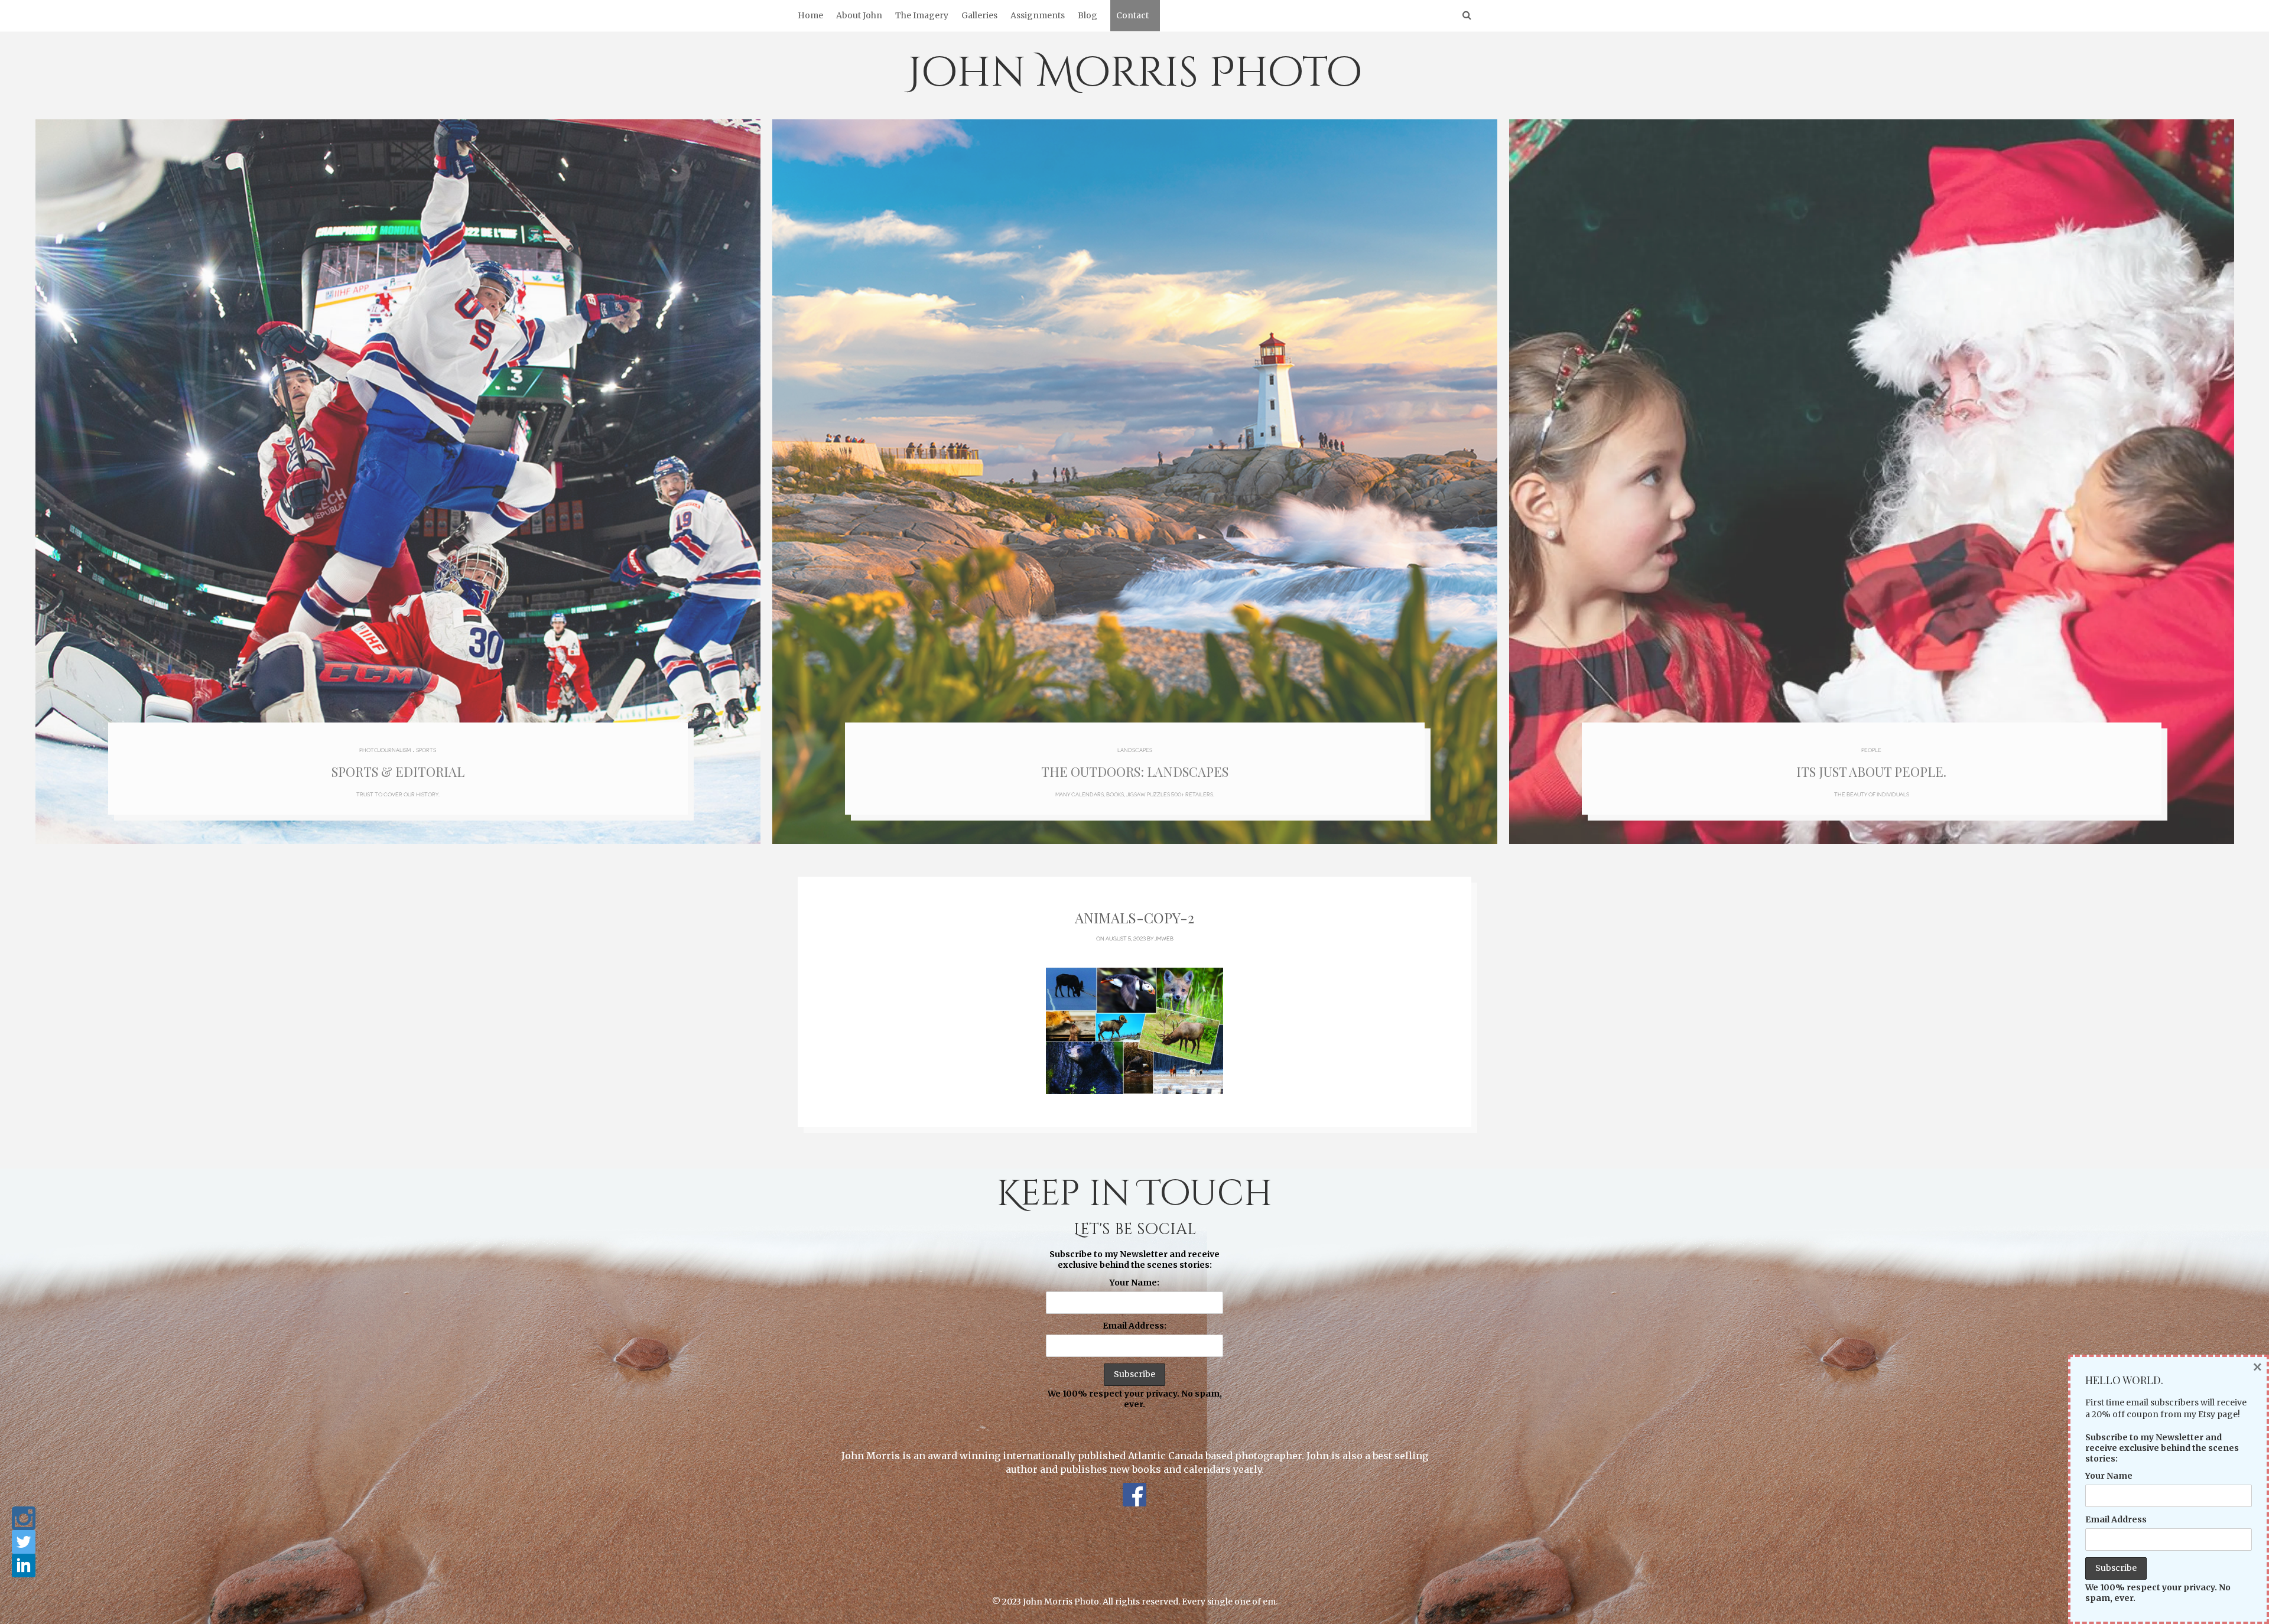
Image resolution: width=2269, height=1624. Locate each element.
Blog (1088, 15)
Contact (1132, 15)
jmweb (1164, 938)
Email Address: (1134, 1326)
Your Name (2109, 1476)
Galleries (979, 15)
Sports (426, 750)
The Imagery (922, 15)
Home (810, 15)
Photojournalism (385, 750)
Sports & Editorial (398, 772)
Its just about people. (1871, 772)
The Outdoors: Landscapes (1135, 772)
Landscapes (1135, 750)
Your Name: (1134, 1283)
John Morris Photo (1135, 73)
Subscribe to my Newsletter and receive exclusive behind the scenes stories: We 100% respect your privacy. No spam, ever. (1135, 1329)
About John (859, 15)
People (1871, 750)
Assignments (1038, 15)
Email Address (2116, 1519)
